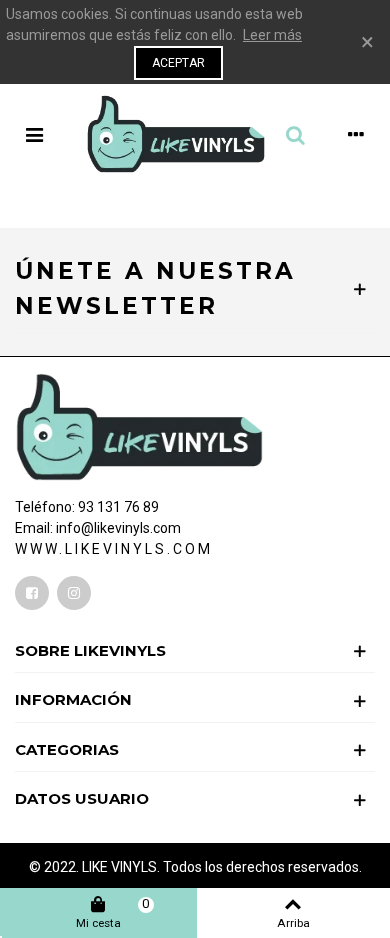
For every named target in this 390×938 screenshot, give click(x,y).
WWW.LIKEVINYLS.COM (114, 549)
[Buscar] (295, 134)
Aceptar (178, 63)
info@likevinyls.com (118, 528)
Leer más (272, 35)
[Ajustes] (356, 134)
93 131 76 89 (118, 507)
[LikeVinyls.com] (176, 134)
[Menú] (34, 134)
